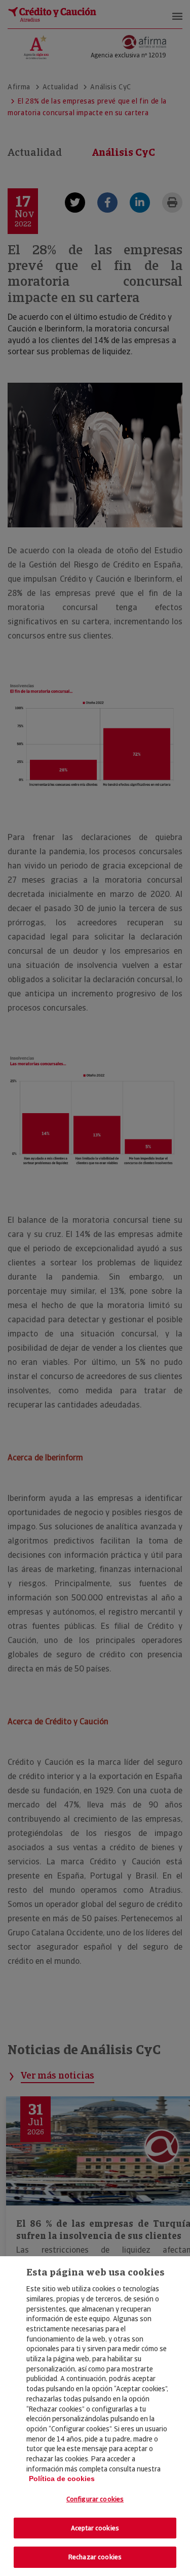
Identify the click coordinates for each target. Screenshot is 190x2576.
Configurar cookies (95, 2499)
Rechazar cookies (95, 2557)
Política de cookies (62, 2479)
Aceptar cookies (95, 2528)
